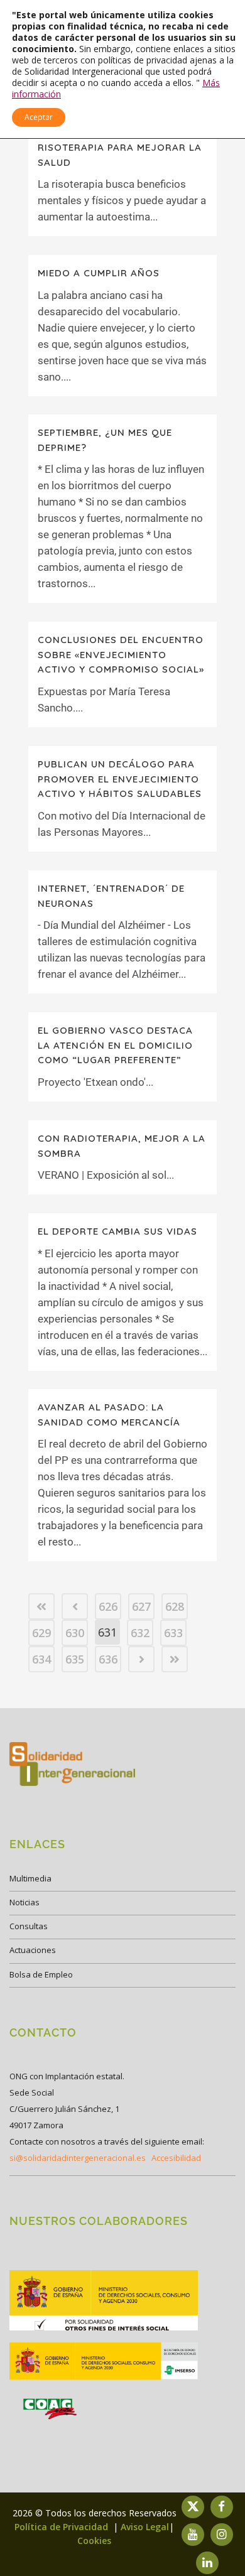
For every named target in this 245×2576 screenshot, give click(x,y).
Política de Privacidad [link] (63, 2527)
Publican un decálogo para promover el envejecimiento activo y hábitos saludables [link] (120, 779)
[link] (41, 1606)
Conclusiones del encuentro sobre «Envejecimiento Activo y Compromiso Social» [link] (121, 654)
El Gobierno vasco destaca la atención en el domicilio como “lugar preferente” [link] (115, 1045)
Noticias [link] (24, 1902)
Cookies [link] (94, 2541)
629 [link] (41, 1633)
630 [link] (75, 1633)
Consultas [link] (29, 1926)
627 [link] (141, 1606)
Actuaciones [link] (33, 1950)
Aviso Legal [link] (145, 2527)
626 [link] (108, 1606)
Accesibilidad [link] (176, 2158)
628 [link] (175, 1606)
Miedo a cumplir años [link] (99, 273)
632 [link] (140, 1633)
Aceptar (39, 117)
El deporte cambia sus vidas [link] (117, 1231)
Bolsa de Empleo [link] (41, 1974)
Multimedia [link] (30, 1878)
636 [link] (108, 1659)
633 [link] (173, 1633)
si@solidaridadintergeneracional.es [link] (78, 2158)
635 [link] (75, 1659)
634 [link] (41, 1659)
